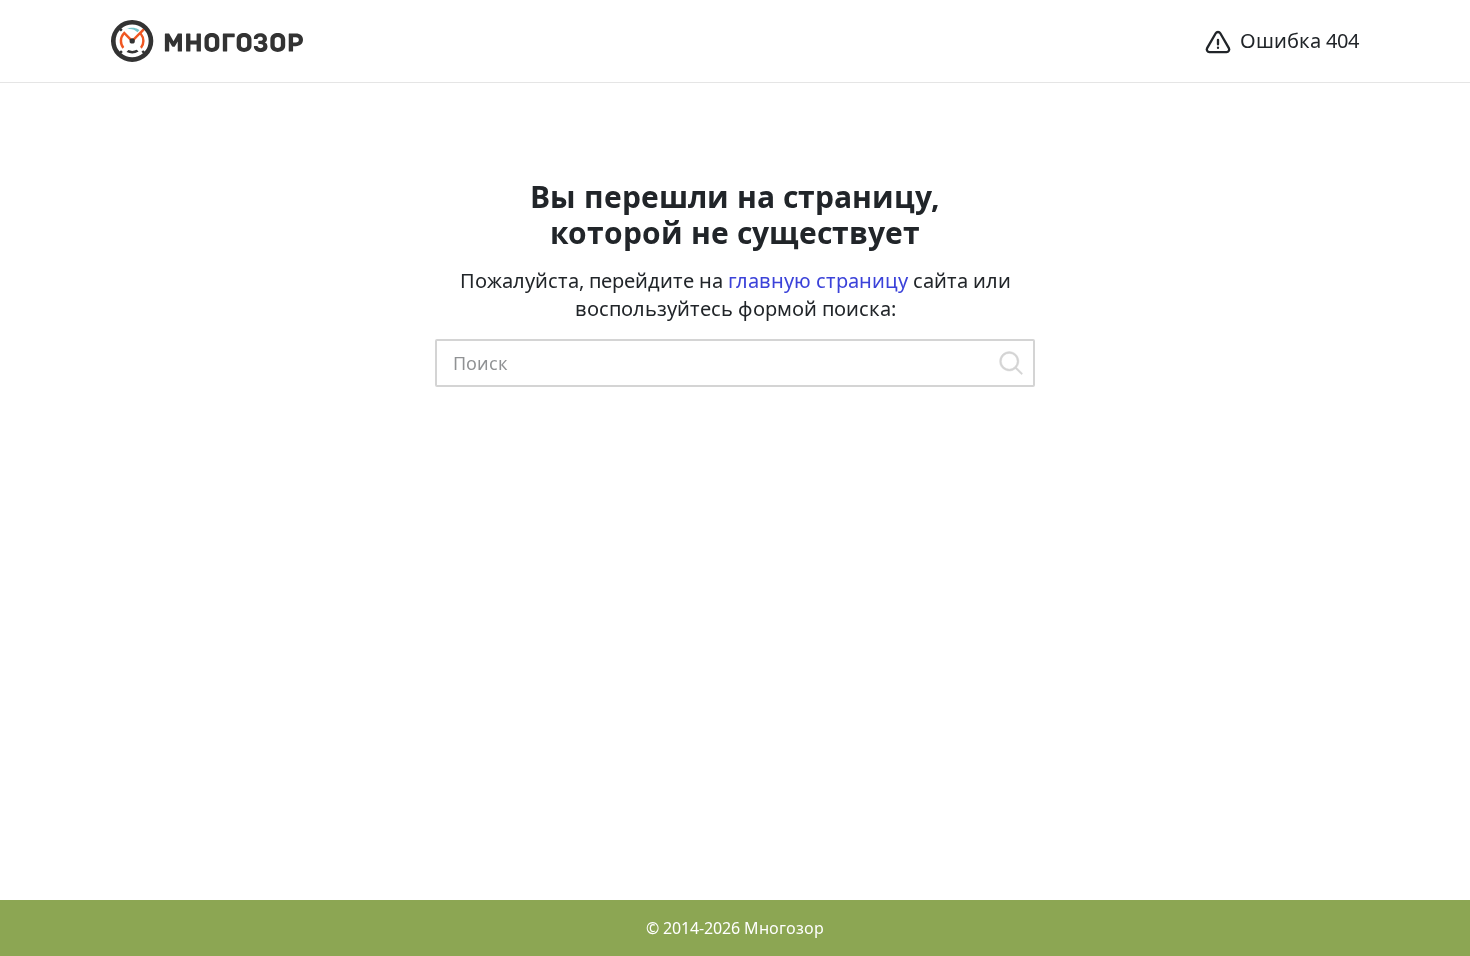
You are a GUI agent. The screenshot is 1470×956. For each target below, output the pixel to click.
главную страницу (818, 280)
